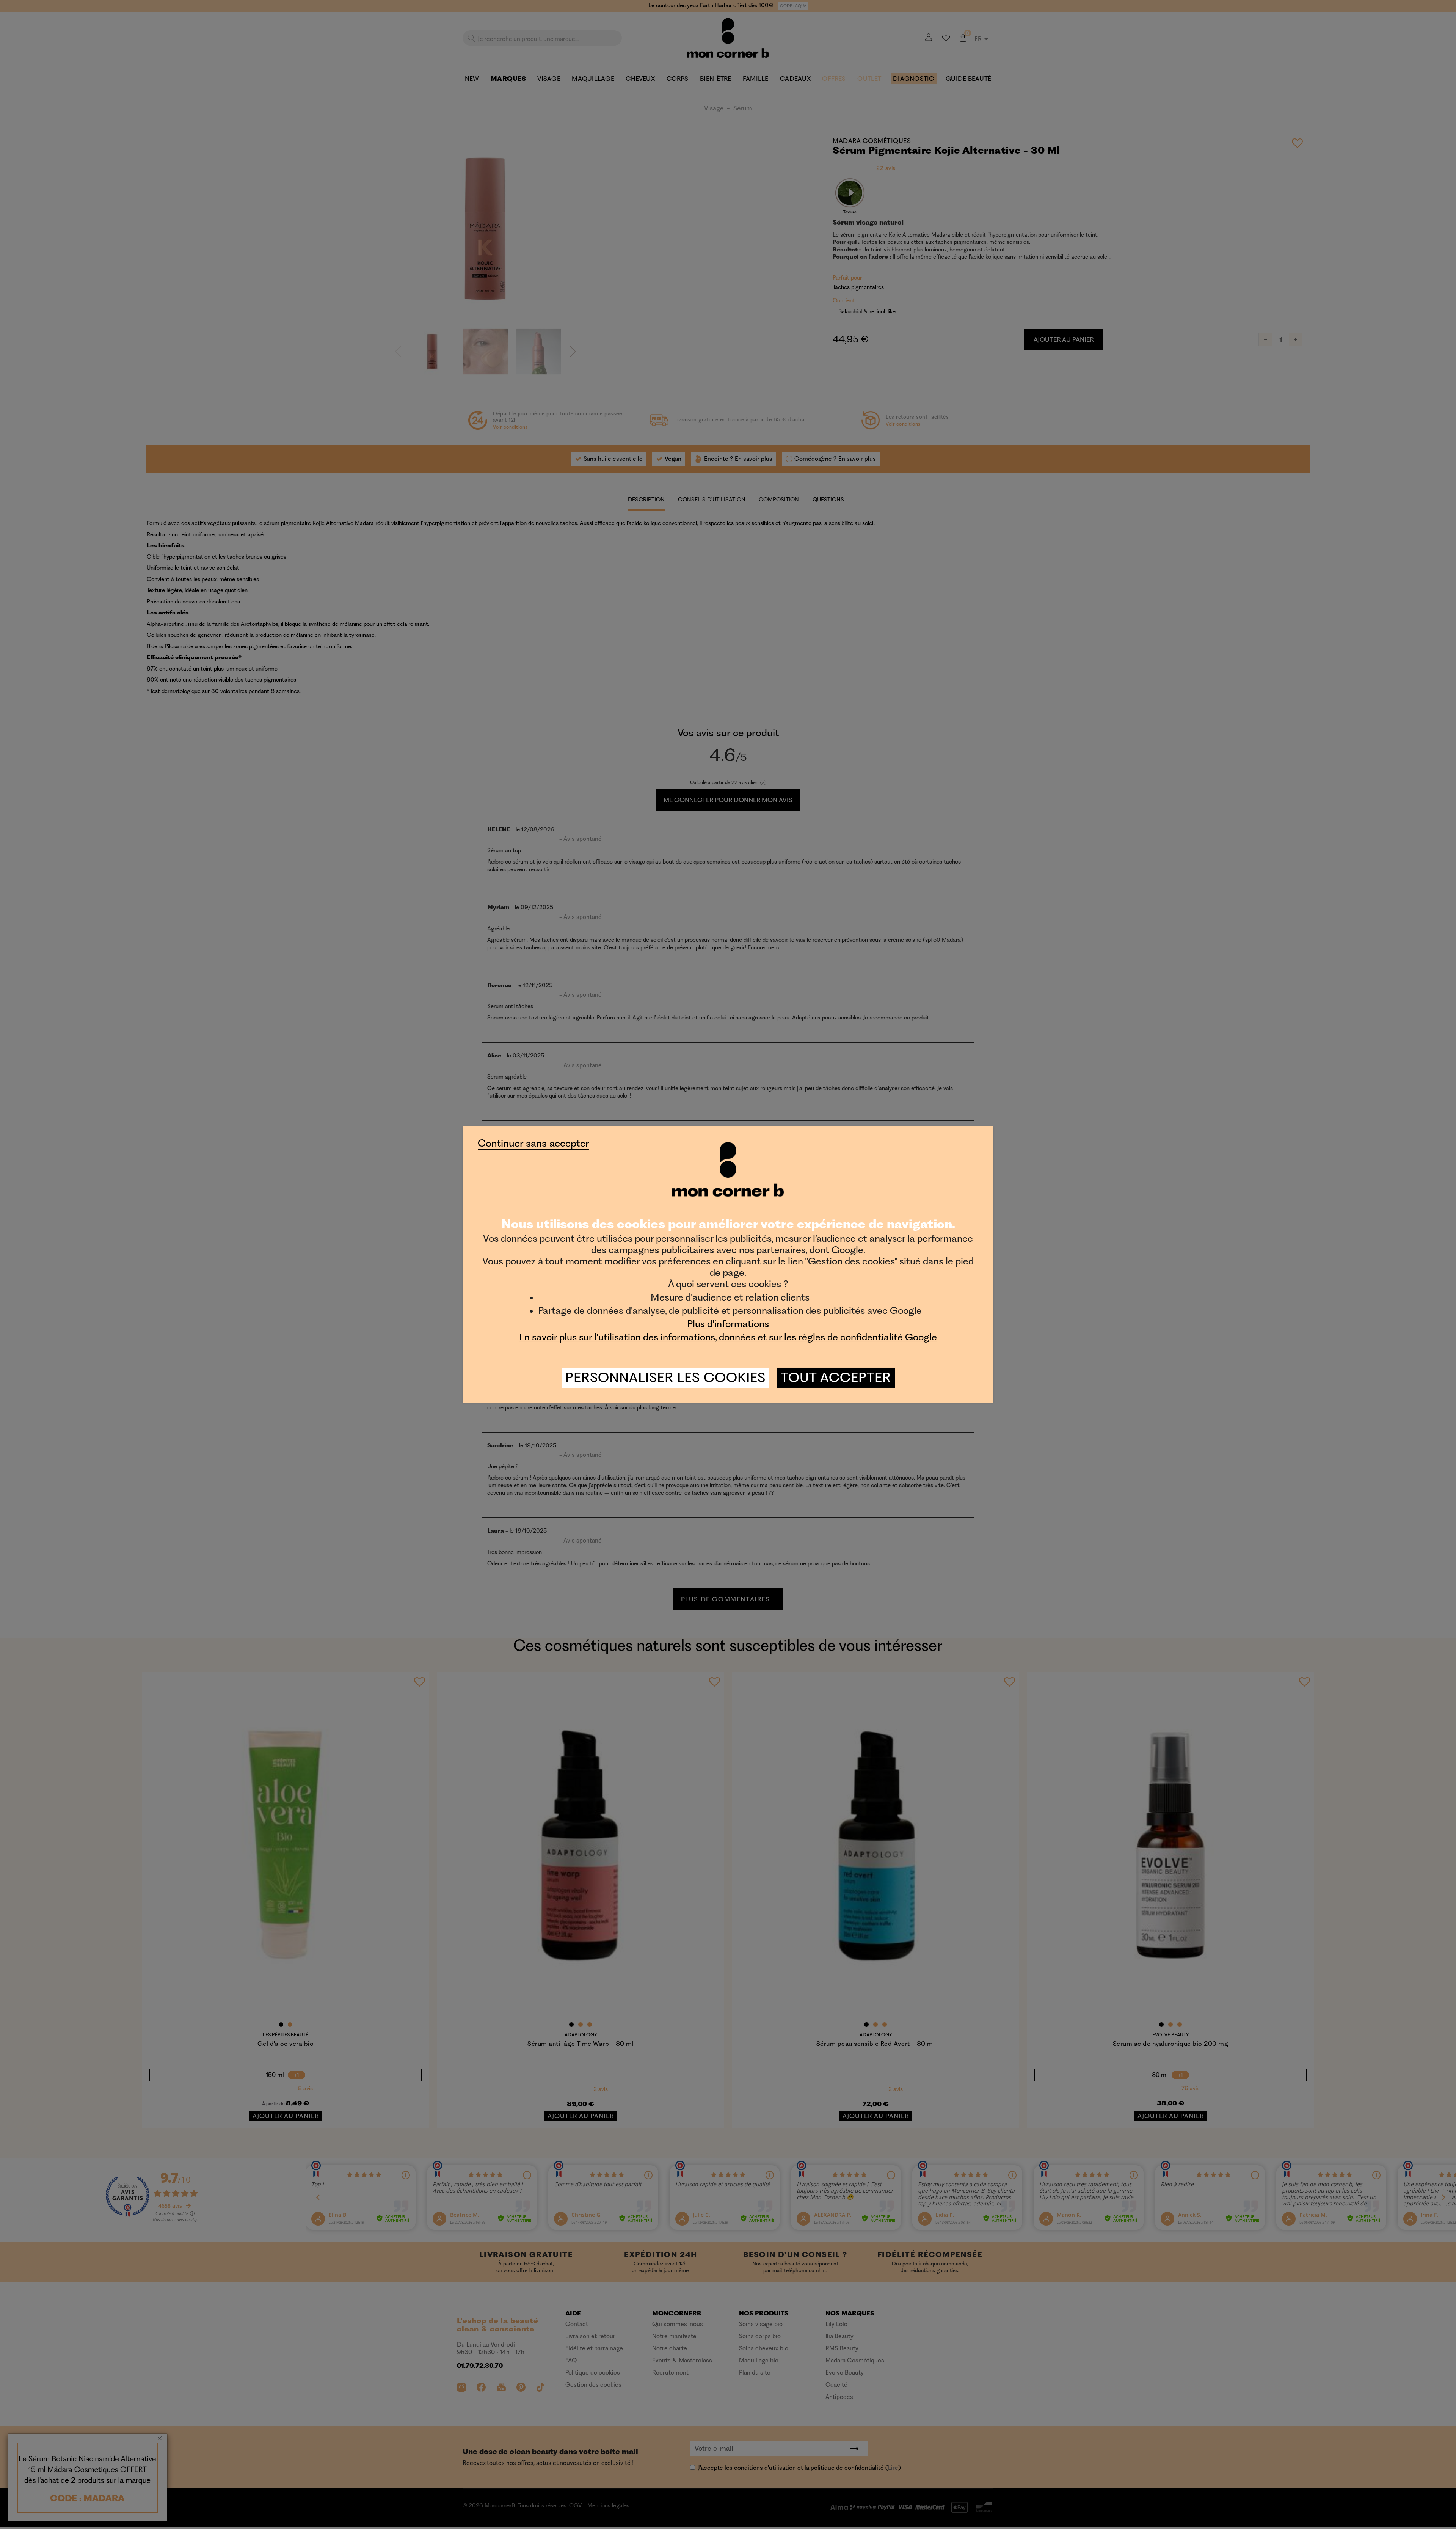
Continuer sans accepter (533, 1143)
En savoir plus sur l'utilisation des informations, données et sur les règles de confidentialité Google (728, 1337)
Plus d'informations (728, 1324)
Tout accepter (836, 1378)
